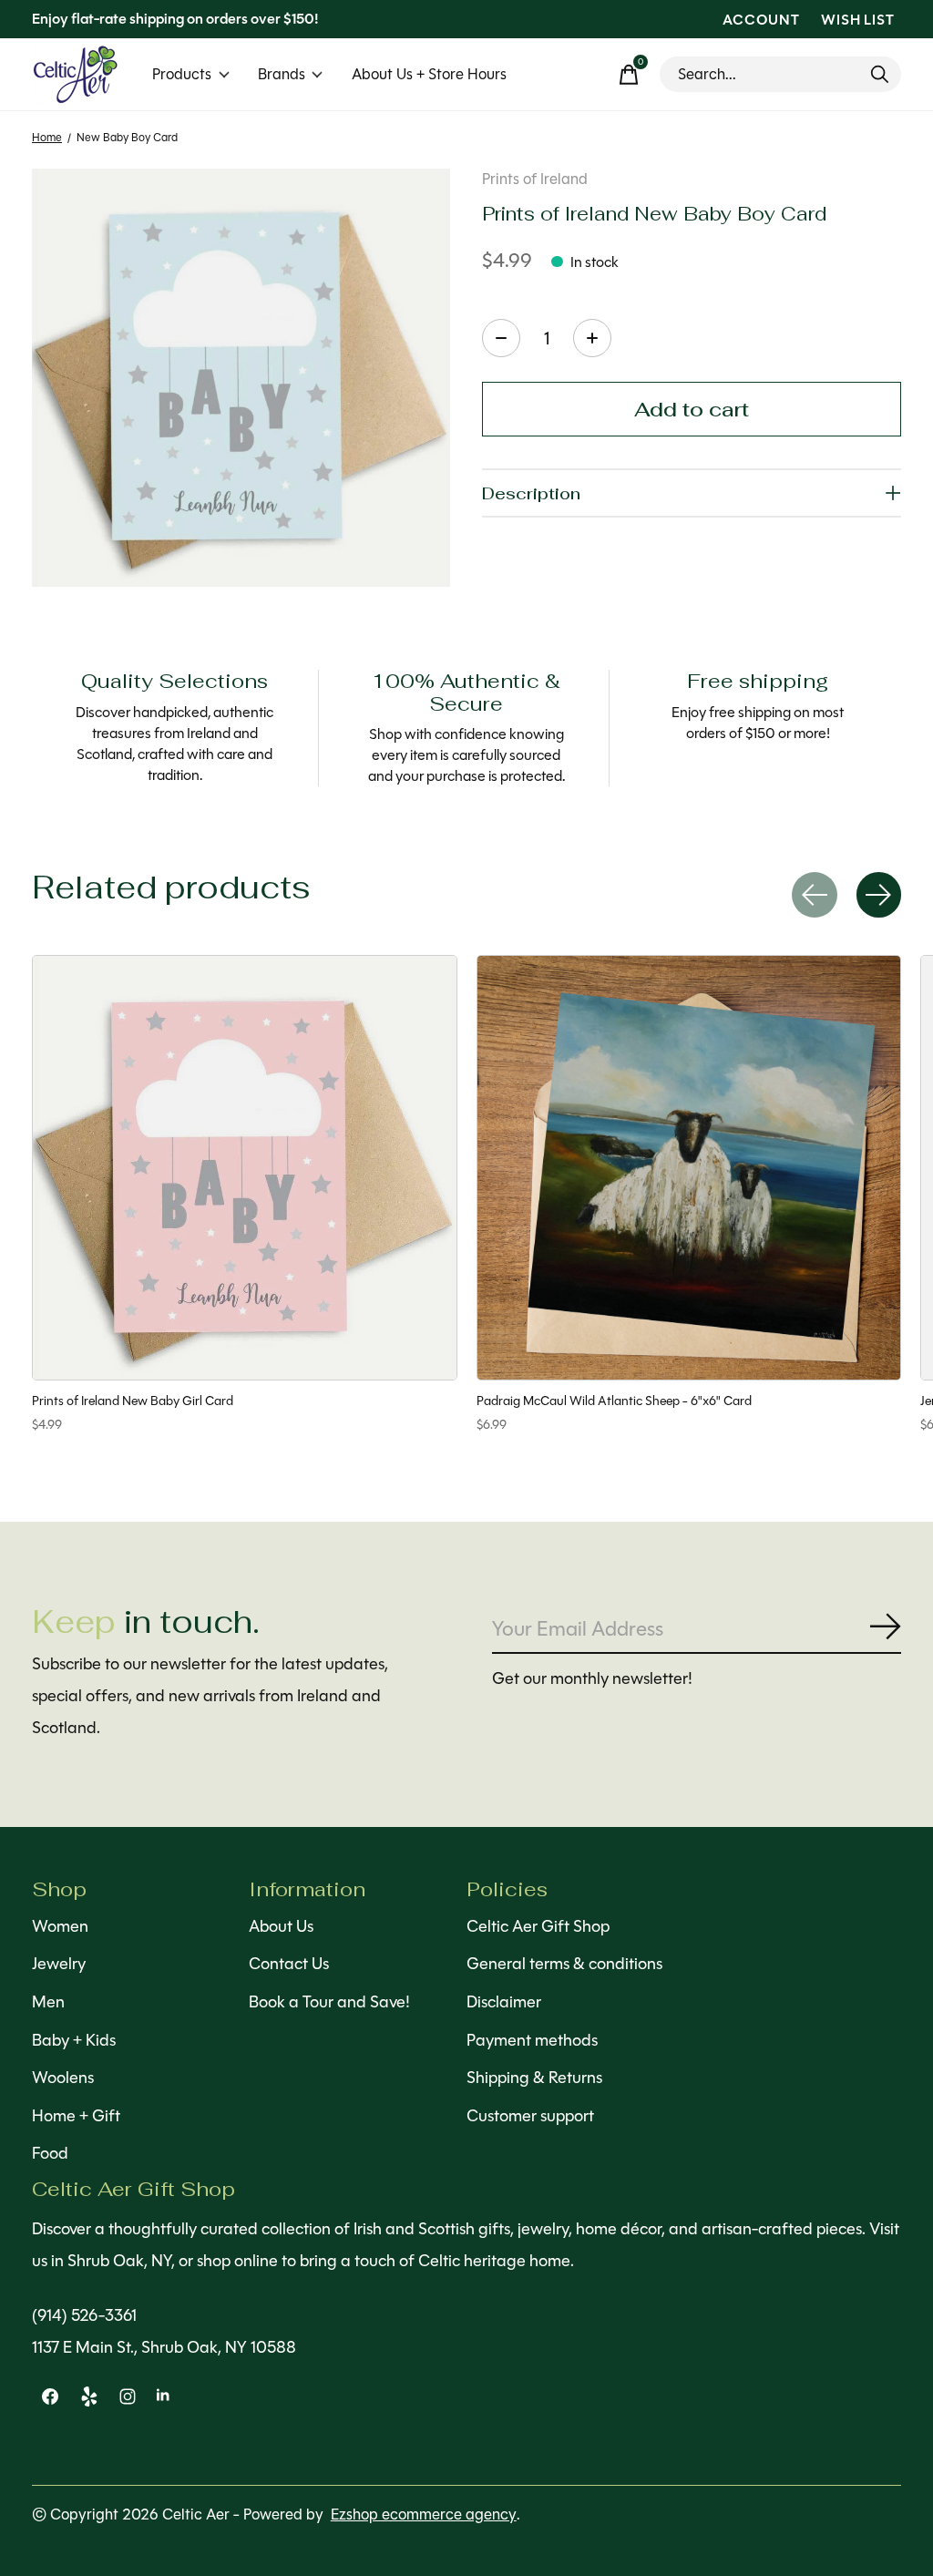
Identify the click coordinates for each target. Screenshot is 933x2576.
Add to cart (692, 409)
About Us (281, 1926)
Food (50, 2153)
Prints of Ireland (535, 179)
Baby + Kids (74, 2040)
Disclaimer (504, 2002)
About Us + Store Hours (429, 74)
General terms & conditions (564, 1964)
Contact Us (289, 1964)
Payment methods (532, 2040)
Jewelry (59, 1964)
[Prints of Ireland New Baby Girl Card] (245, 1168)
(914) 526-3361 (84, 2315)
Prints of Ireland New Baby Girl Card (133, 1401)
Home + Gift (76, 2116)
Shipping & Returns (534, 2078)
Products (182, 74)
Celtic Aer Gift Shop (538, 1926)
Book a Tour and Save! (329, 2002)
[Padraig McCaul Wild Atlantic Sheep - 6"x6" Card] (689, 1168)
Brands (282, 74)
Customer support (530, 2116)
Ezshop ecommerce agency (424, 2514)
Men (48, 2002)
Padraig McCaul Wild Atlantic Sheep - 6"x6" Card (614, 1401)
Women (60, 1926)
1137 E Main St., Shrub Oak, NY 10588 (164, 2347)
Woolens (63, 2078)
